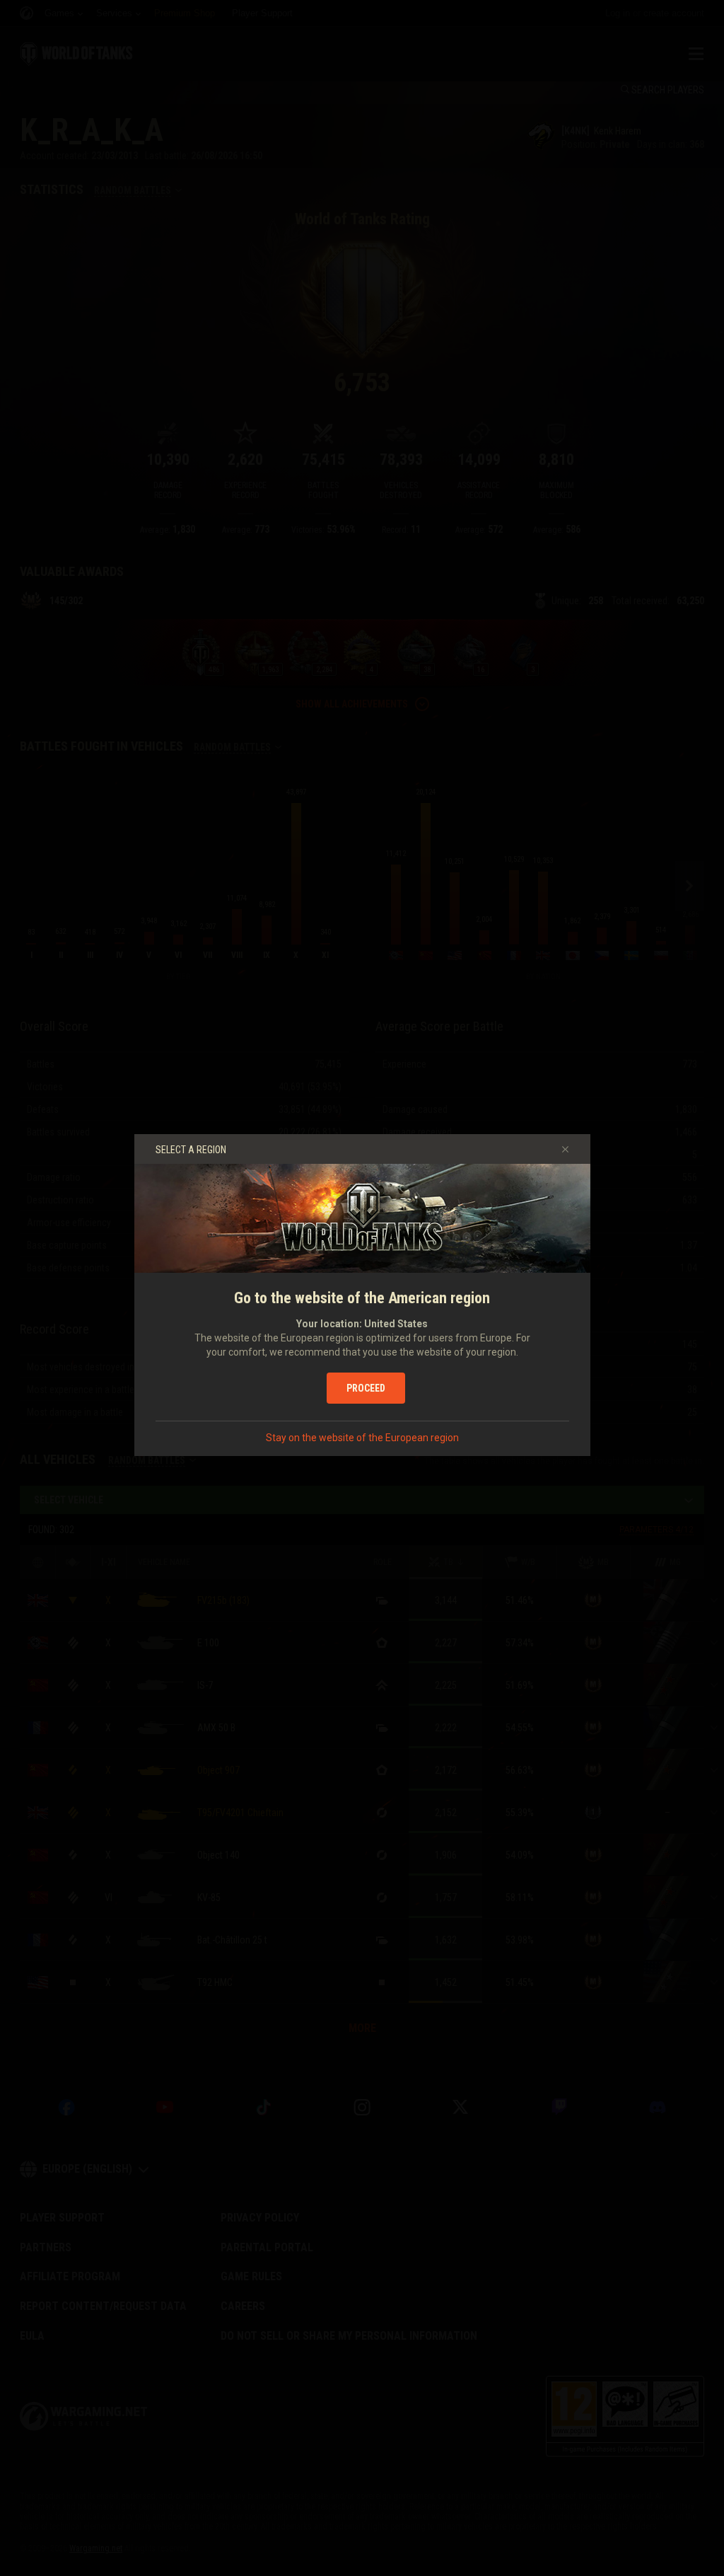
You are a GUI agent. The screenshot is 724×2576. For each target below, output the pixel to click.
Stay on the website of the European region (362, 1438)
